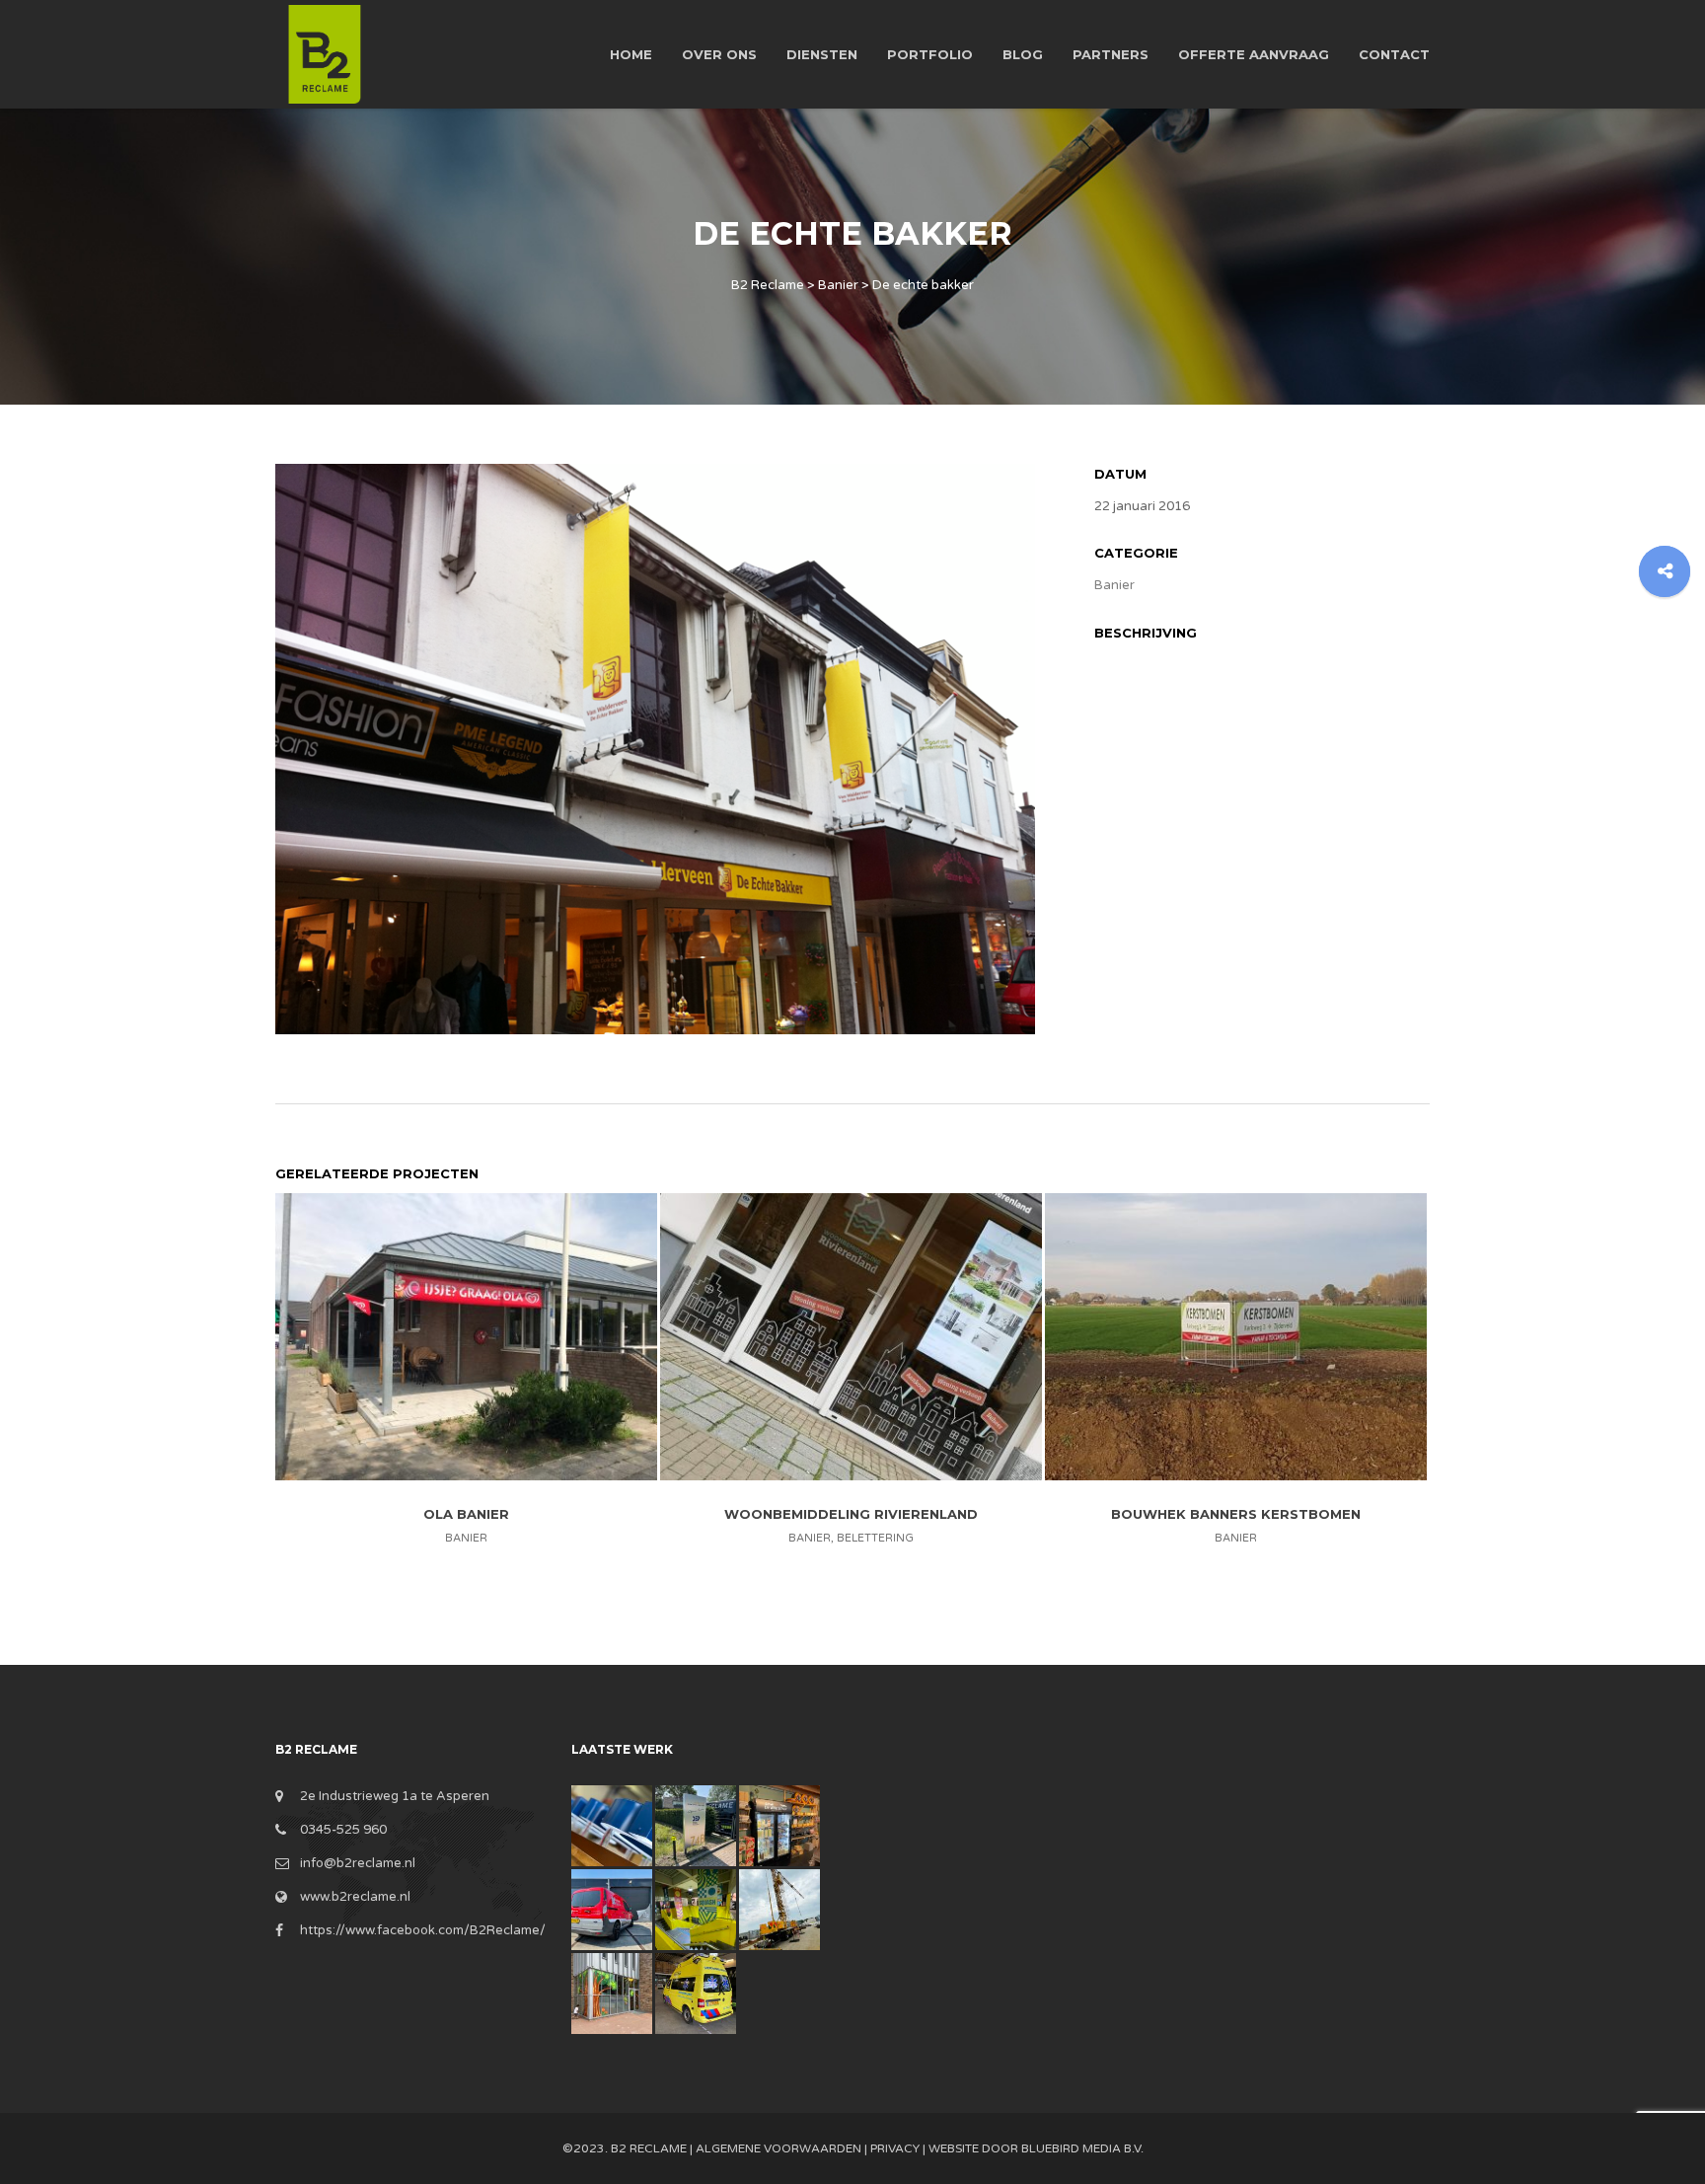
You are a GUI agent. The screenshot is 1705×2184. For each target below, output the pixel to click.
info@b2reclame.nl (358, 1863)
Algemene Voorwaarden (778, 2148)
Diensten (822, 54)
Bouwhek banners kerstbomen (1236, 1514)
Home (631, 54)
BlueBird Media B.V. (1082, 2148)
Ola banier (466, 1514)
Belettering (875, 1538)
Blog (1023, 54)
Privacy (895, 2148)
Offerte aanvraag (1254, 54)
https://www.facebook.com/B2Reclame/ (423, 1930)
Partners (1111, 54)
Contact (1394, 54)
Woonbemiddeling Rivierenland (851, 1514)
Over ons (719, 54)
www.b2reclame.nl (355, 1897)
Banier (1114, 585)
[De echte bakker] (655, 748)
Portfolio (930, 54)
